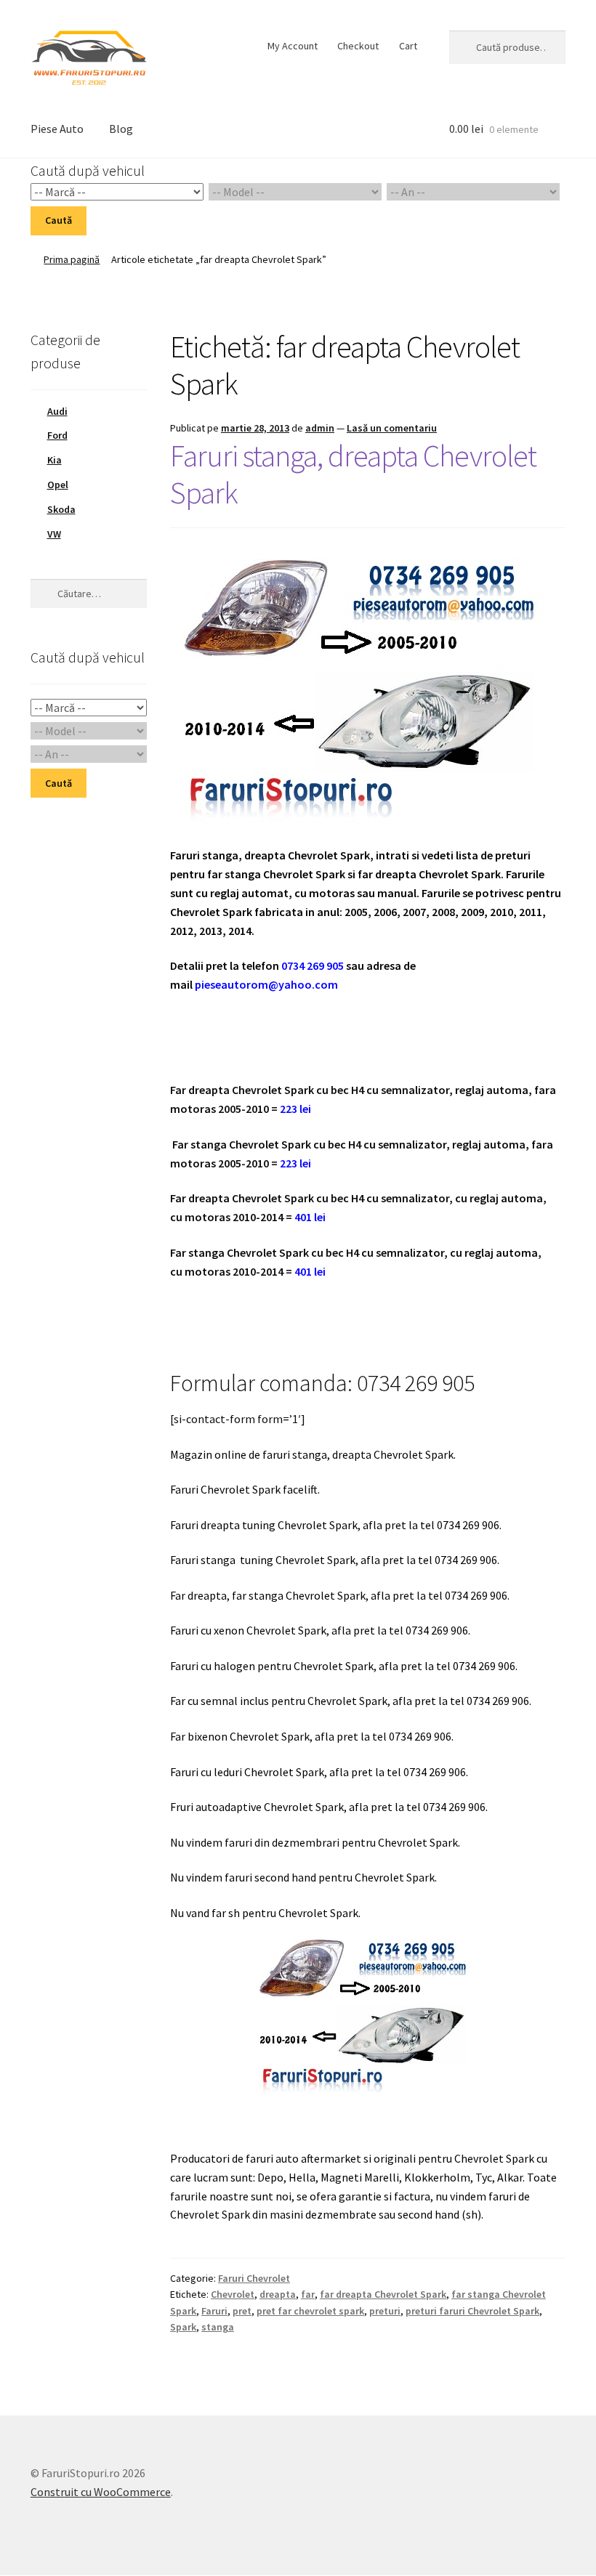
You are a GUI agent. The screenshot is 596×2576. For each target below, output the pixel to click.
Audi (57, 411)
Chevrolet (233, 2294)
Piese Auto (57, 129)
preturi (385, 2311)
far (308, 2294)
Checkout (358, 46)
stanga (218, 2327)
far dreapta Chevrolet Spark (383, 2294)
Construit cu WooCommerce (101, 2492)
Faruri (214, 2311)
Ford (57, 435)
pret (242, 2311)
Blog (121, 129)
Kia (55, 460)
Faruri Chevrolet (254, 2278)
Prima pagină (72, 259)
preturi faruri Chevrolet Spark (472, 2311)
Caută (59, 220)
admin (320, 428)
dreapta (278, 2294)
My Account (293, 46)
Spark (183, 2327)
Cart (408, 46)
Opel (58, 485)
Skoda (61, 509)
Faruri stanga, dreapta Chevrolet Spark (353, 474)
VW (54, 534)
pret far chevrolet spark (310, 2311)
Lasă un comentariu (392, 428)
